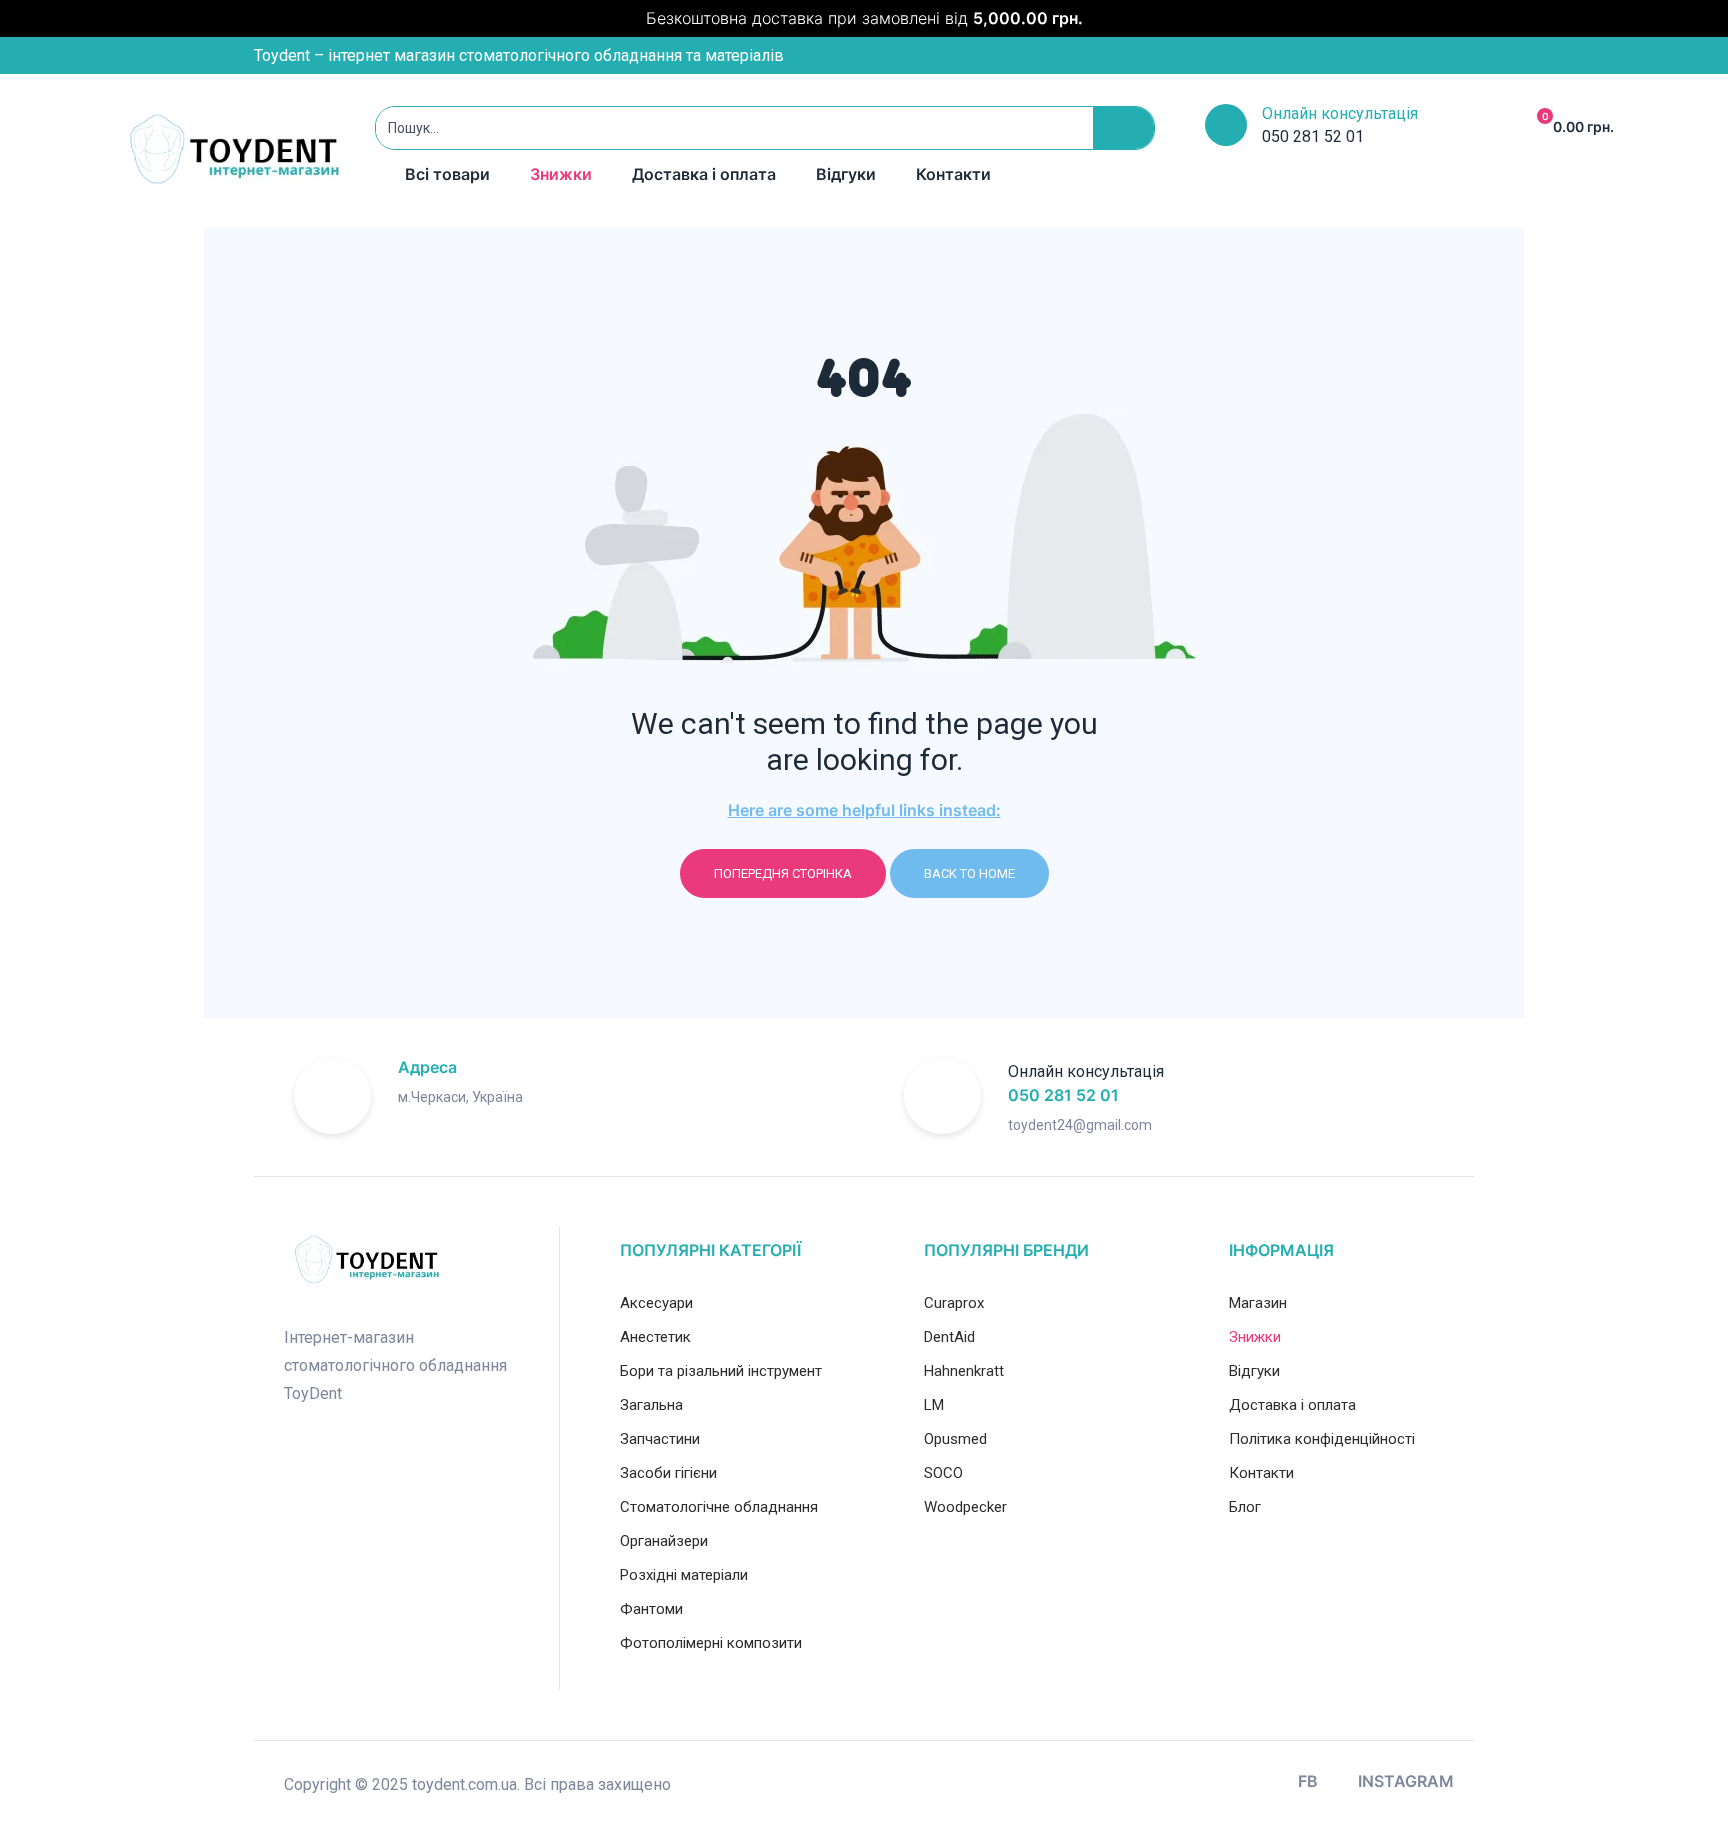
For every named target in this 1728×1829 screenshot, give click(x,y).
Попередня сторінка (783, 873)
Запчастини (660, 1439)
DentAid (949, 1337)
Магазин (1258, 1303)
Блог (1245, 1507)
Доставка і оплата (704, 174)
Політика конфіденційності (1322, 1439)
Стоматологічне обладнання (719, 1507)
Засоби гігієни (668, 1473)
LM (934, 1405)
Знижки (561, 174)
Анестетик (655, 1337)
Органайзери (664, 1541)
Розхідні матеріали (684, 1575)
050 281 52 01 (1063, 1095)
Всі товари (447, 174)
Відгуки (846, 174)
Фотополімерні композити (711, 1643)
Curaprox (954, 1303)
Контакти (953, 174)
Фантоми (651, 1609)
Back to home (969, 873)
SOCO (943, 1473)
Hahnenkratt (964, 1371)
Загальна (651, 1405)
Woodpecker (965, 1507)
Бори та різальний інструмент (721, 1371)
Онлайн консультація (1340, 113)
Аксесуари (656, 1303)
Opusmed (955, 1439)
